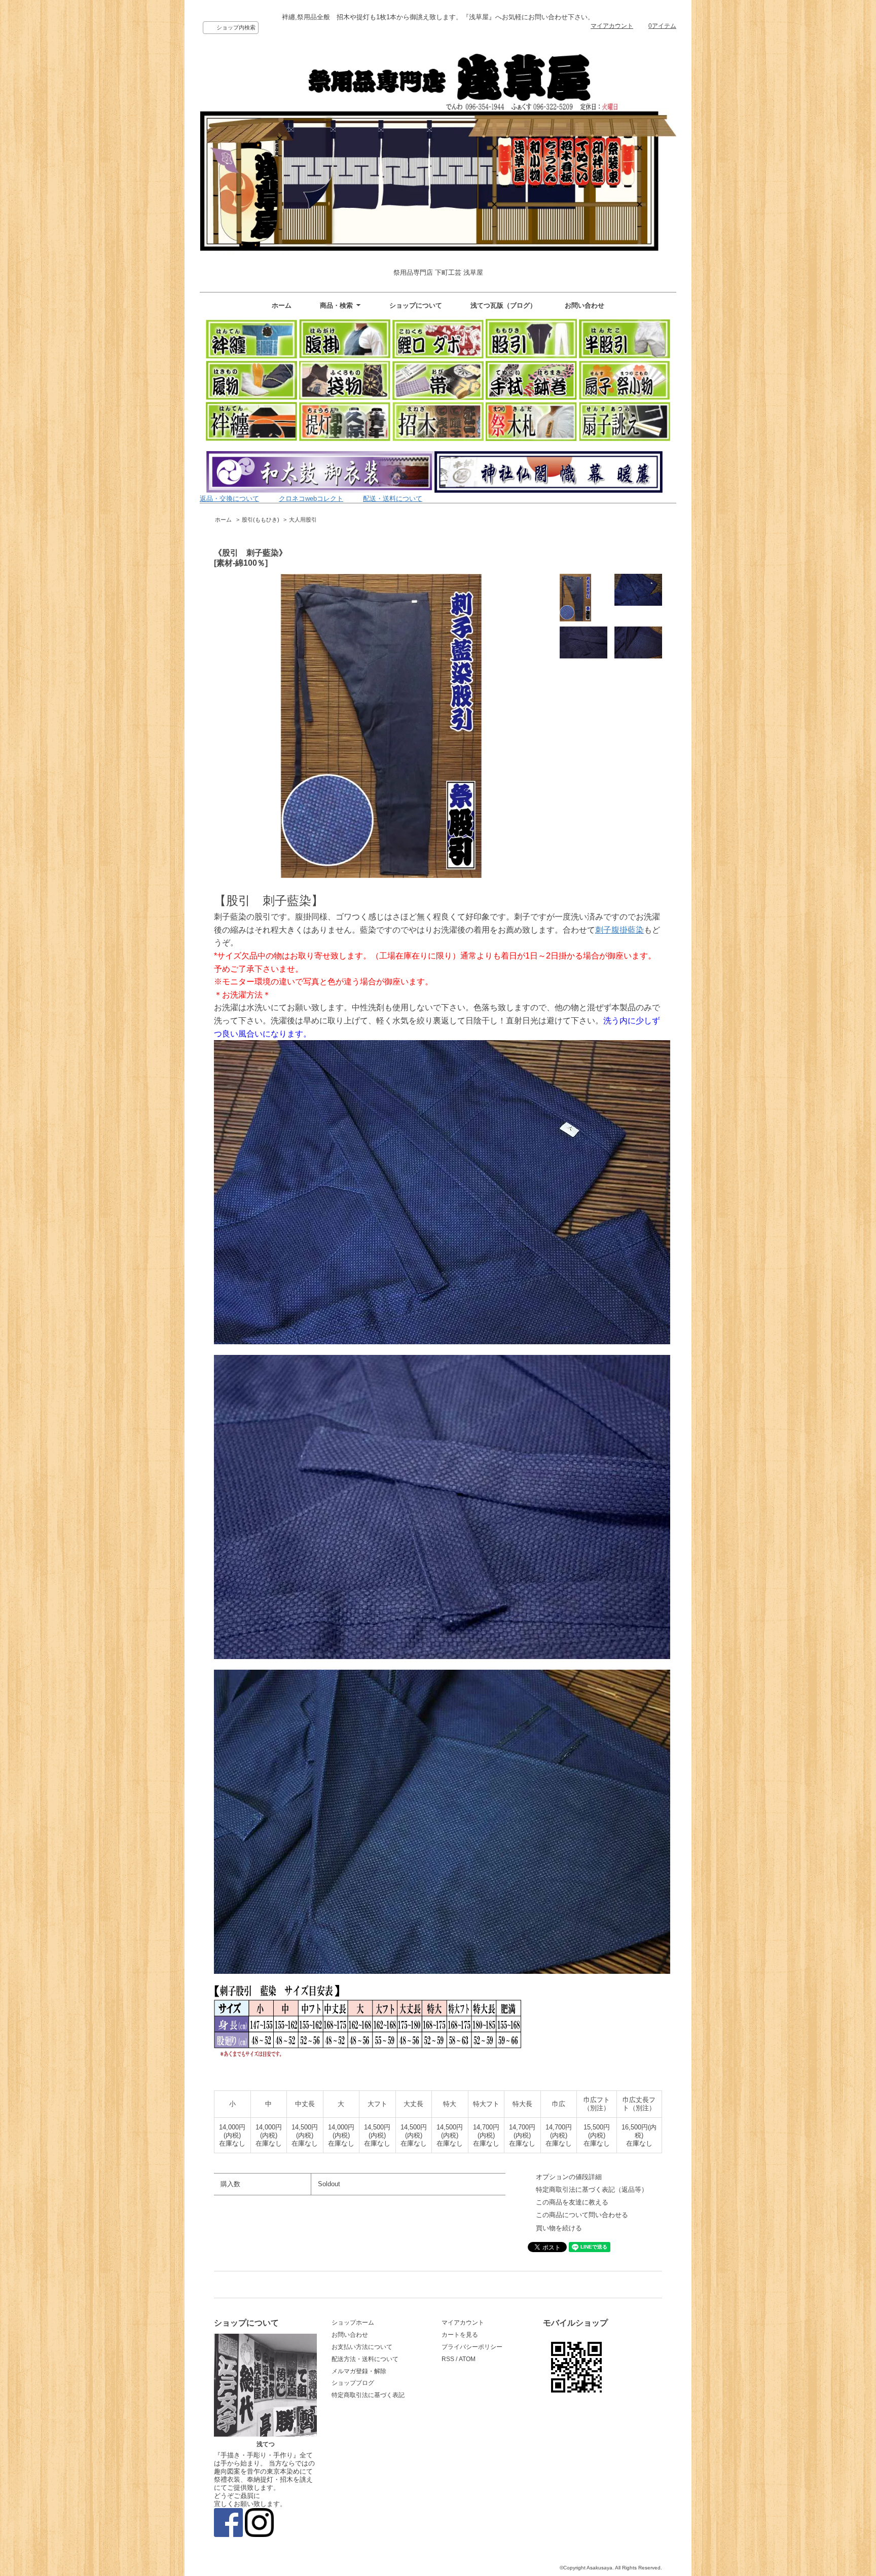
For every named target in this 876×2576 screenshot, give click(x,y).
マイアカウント (612, 26)
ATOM (467, 2359)
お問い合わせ (585, 305)
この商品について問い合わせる (582, 2215)
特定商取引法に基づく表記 (368, 2395)
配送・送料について (393, 499)
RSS (448, 2359)
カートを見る (460, 2335)
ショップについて (416, 305)
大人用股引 (303, 520)
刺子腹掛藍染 (619, 930)
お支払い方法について (362, 2347)
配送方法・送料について (365, 2359)
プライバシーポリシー (472, 2347)
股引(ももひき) (261, 520)
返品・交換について (229, 499)
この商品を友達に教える (572, 2202)
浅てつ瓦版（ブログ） (503, 305)
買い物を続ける (559, 2228)
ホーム (282, 305)
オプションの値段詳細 (569, 2177)
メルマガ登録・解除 (359, 2371)
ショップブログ (353, 2383)
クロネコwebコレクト (311, 499)
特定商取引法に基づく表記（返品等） (592, 2189)
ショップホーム (353, 2323)
